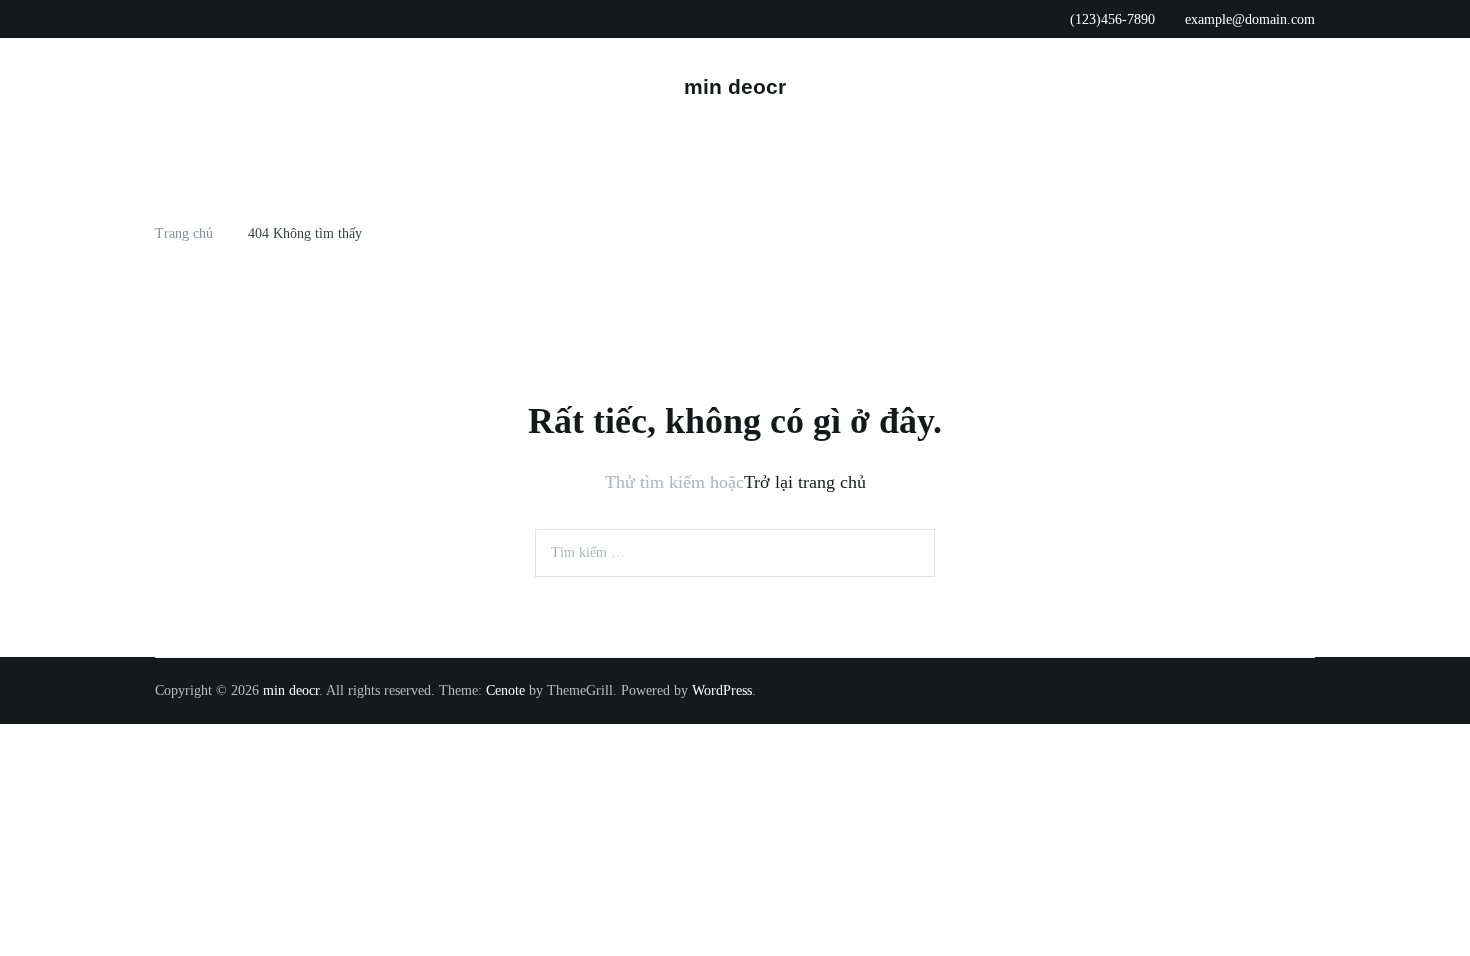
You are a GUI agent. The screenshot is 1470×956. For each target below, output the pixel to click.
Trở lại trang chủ (805, 482)
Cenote (505, 690)
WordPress (722, 690)
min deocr (735, 86)
